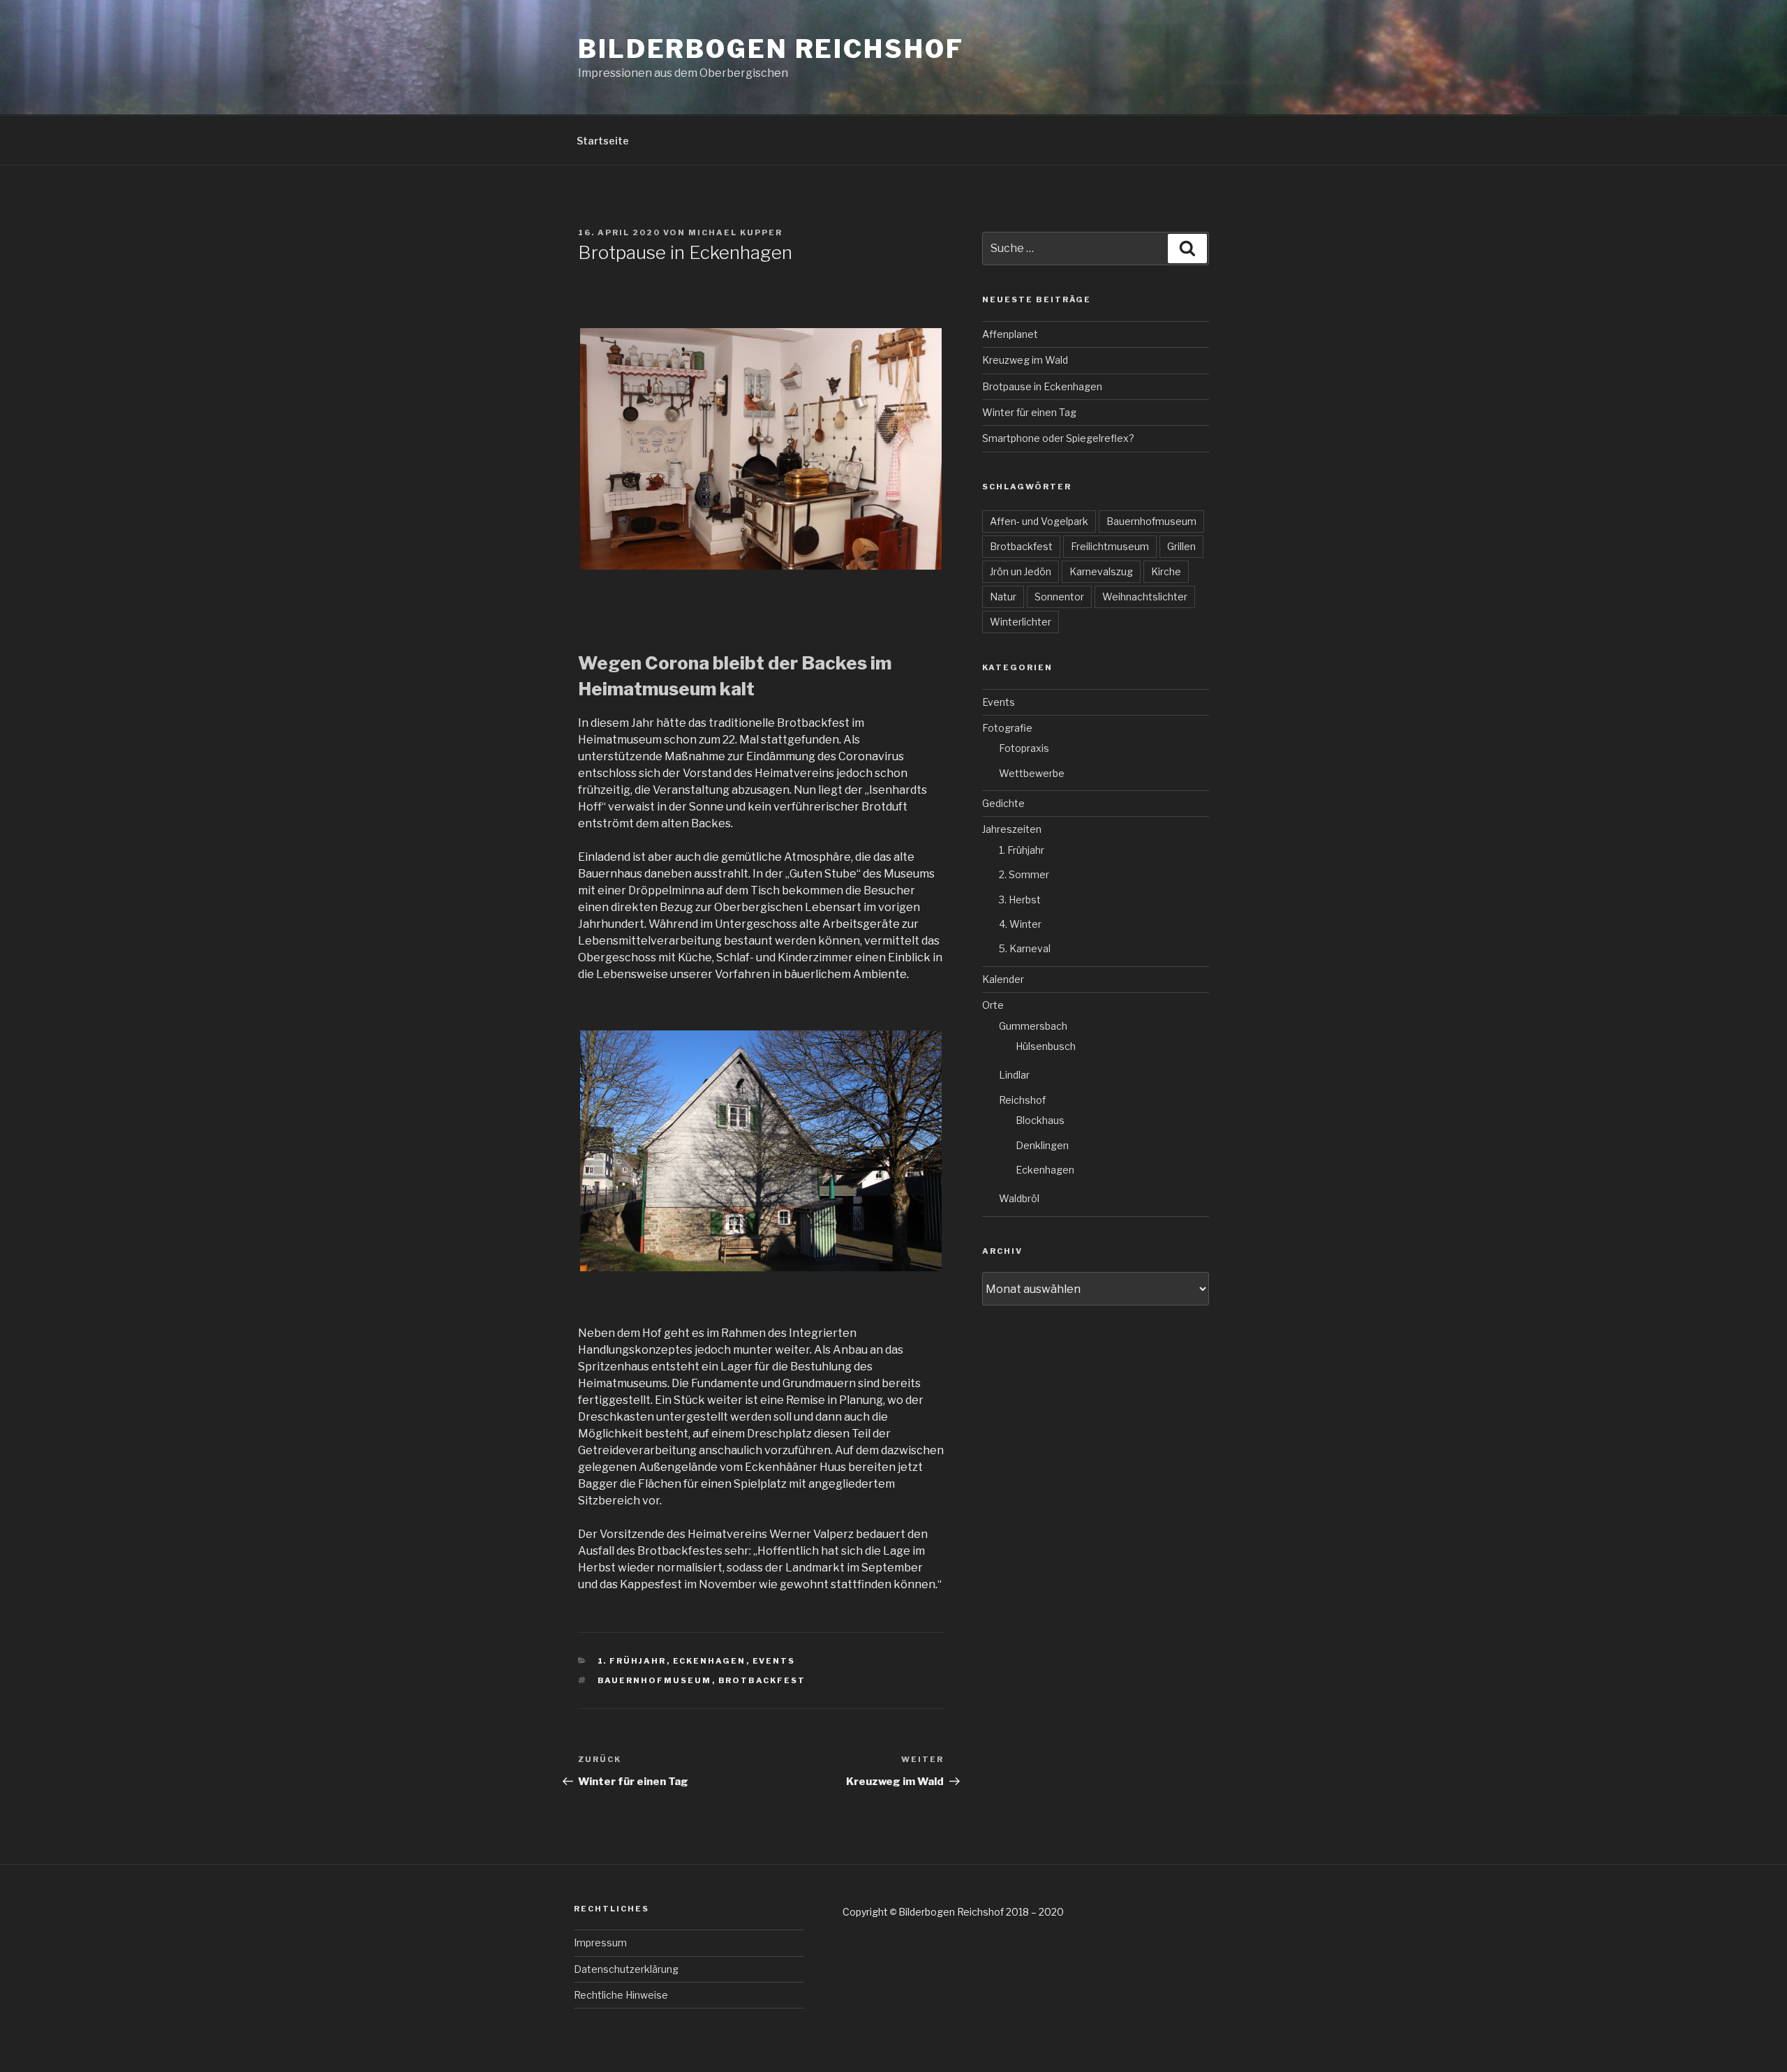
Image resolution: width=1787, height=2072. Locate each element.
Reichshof (1022, 1100)
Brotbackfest (762, 1680)
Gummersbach (1033, 1026)
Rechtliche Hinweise (621, 1995)
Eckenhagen (710, 1661)
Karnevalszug (1101, 571)
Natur (1003, 597)
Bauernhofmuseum (655, 1680)
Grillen (1181, 546)
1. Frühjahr (632, 1661)
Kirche (1166, 571)
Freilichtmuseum (1110, 546)
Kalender (1003, 979)
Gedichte (1003, 803)
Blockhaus (1040, 1120)
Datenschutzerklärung (626, 1969)
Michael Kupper (735, 232)
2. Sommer (1024, 874)
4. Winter (1020, 924)
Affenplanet (1010, 334)
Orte (993, 1005)
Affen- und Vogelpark (1039, 521)
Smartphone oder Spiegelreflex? (1058, 438)
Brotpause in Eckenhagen (1042, 386)
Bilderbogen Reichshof (771, 49)
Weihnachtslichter (1145, 597)
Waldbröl (1019, 1198)
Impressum (600, 1942)
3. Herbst (1020, 900)
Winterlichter (1021, 622)
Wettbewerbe (1032, 773)
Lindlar (1014, 1075)
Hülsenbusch (1046, 1046)
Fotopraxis (1024, 748)
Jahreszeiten (1012, 829)
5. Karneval (1025, 948)
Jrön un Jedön (1021, 571)
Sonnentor (1059, 597)
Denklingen (1042, 1145)
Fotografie (1007, 728)
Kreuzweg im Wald (1025, 360)
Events (774, 1661)
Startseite (603, 141)
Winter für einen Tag (1029, 412)
